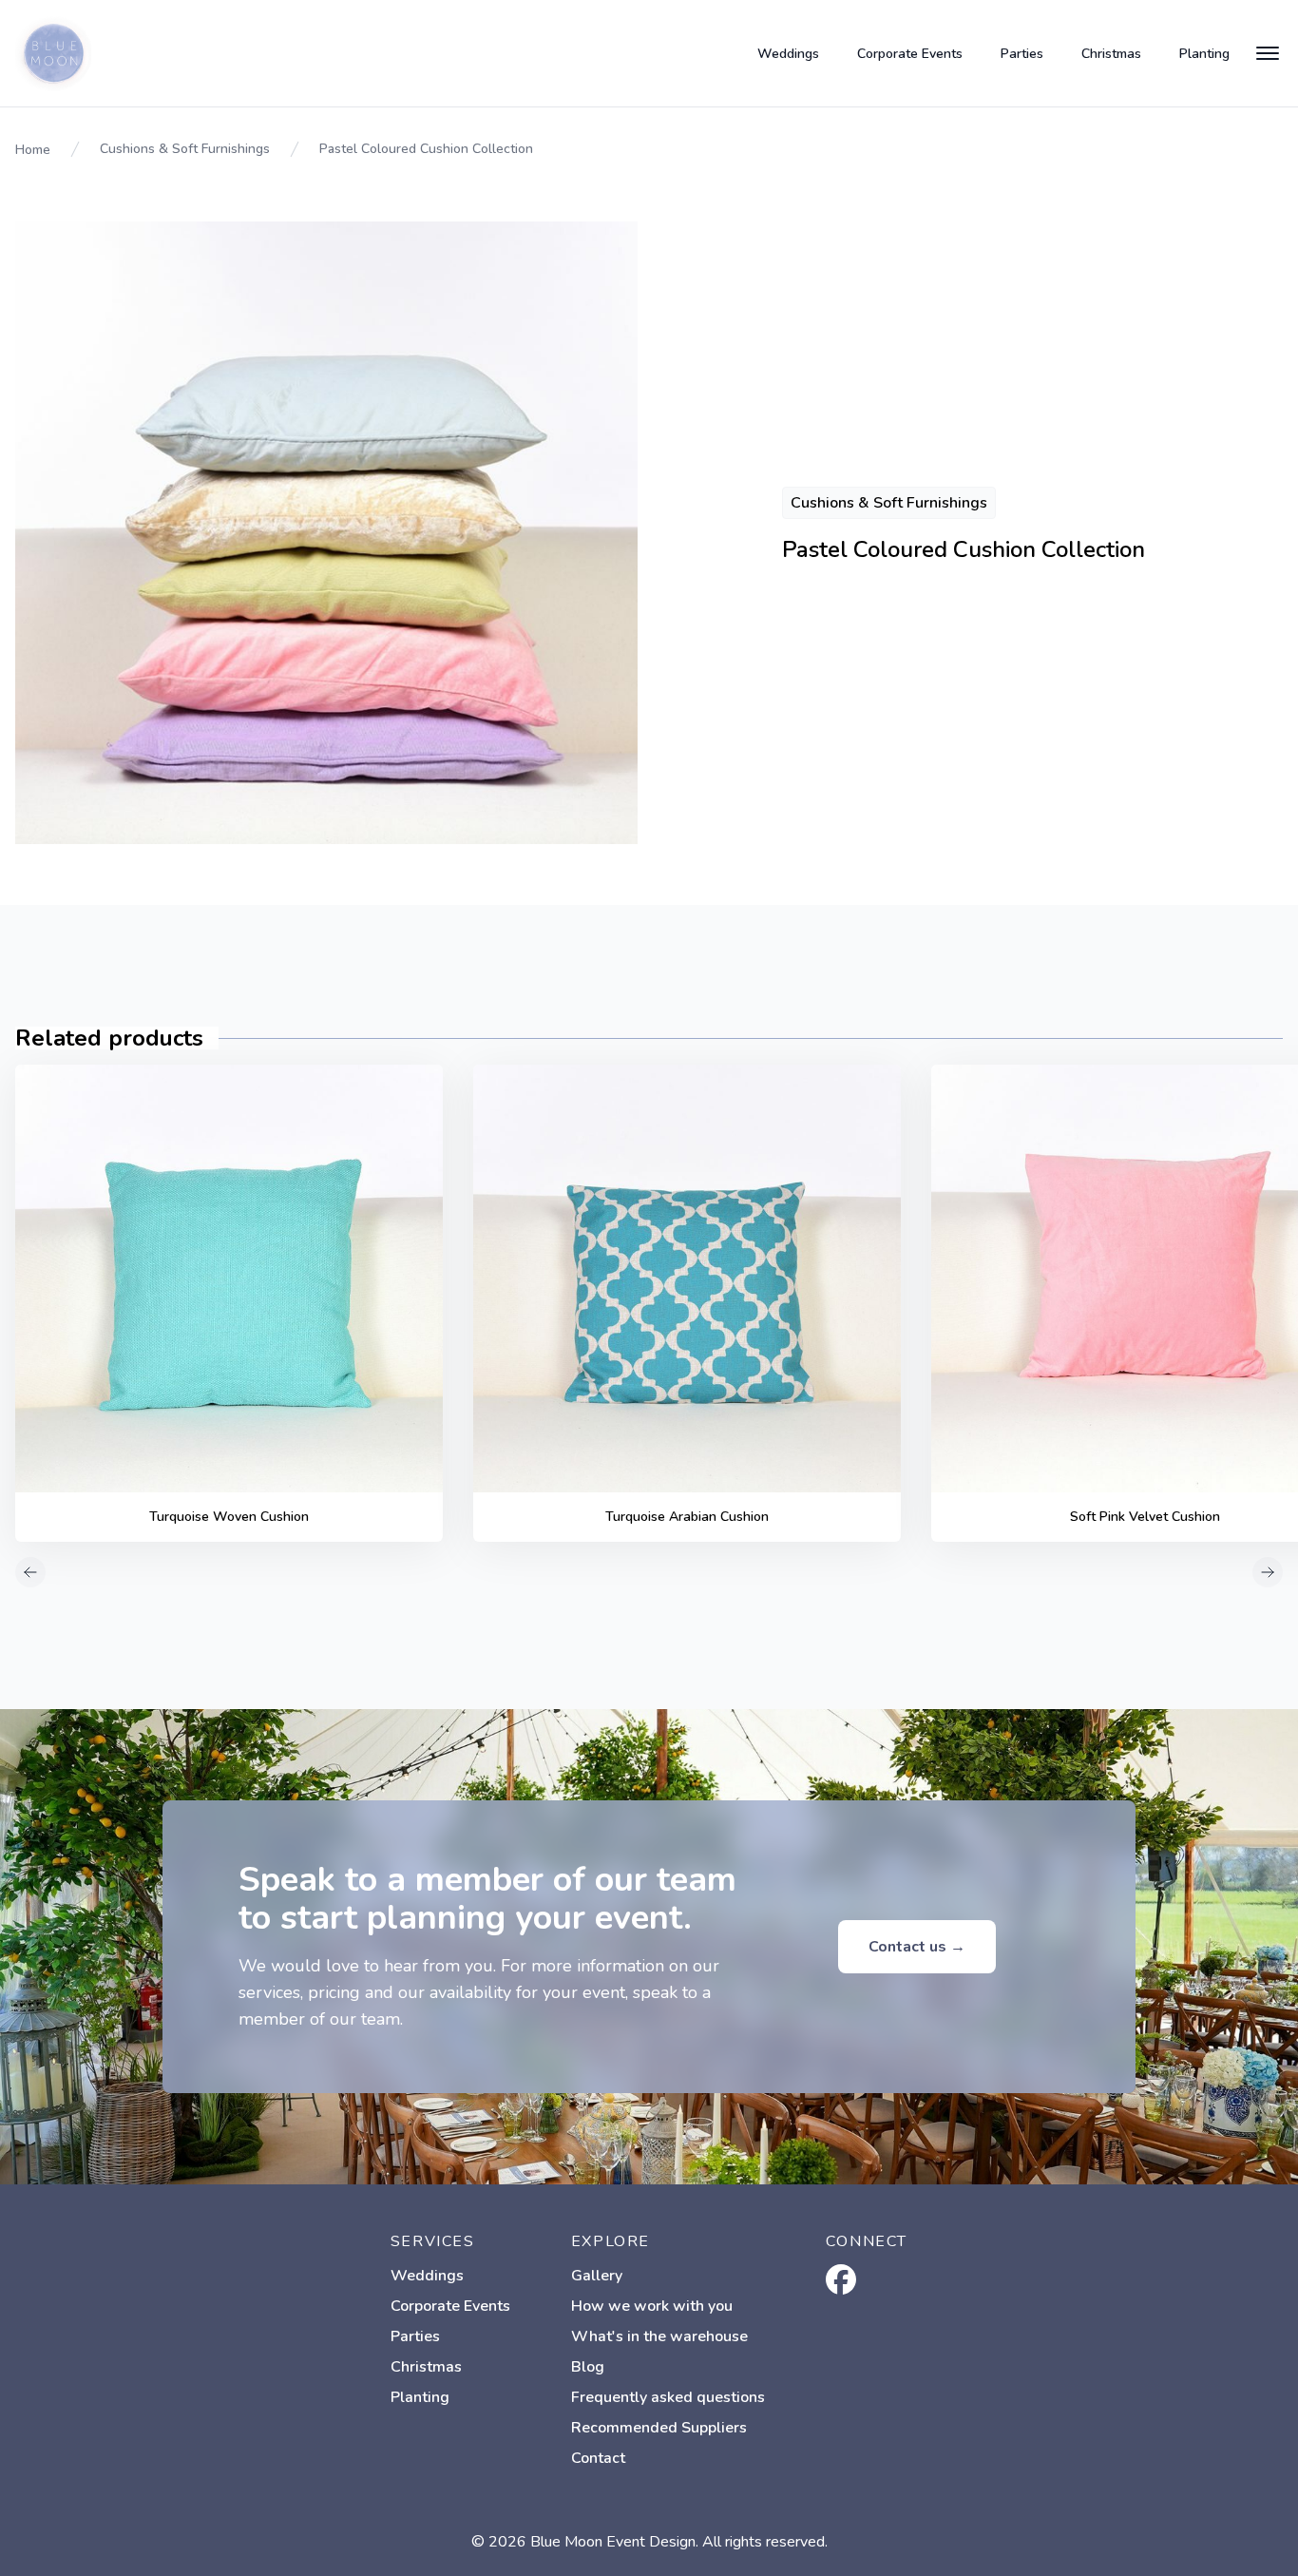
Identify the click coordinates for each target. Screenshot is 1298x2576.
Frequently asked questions (668, 2397)
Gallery (597, 2276)
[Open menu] (1268, 53)
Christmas (1111, 54)
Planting (1204, 54)
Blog (588, 2367)
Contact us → (917, 1947)
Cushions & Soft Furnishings (185, 149)
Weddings (788, 54)
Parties (1022, 54)
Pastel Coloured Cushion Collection (426, 149)
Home (33, 150)
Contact (598, 2458)
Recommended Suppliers (659, 2428)
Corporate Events (910, 54)
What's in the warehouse (659, 2336)
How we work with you (652, 2306)
